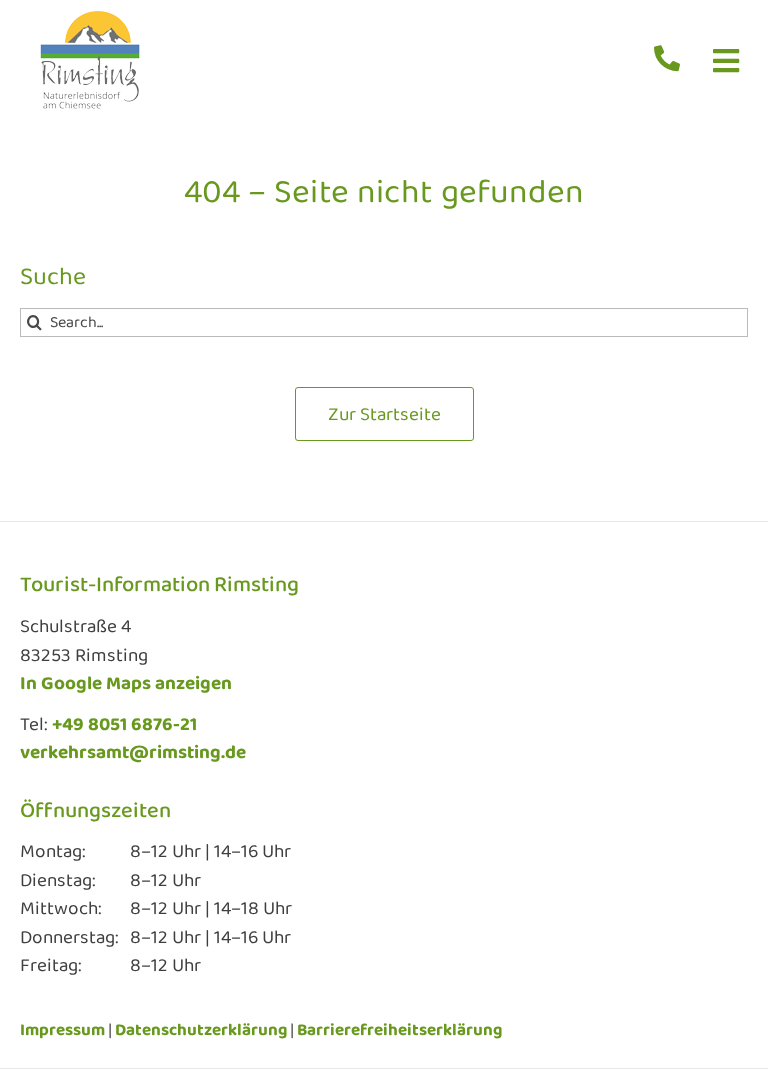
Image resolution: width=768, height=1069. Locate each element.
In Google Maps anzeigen (126, 684)
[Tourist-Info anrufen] (673, 63)
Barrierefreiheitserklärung (399, 1030)
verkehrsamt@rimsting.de (133, 753)
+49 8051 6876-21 (124, 725)
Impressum (62, 1030)
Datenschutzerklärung (201, 1030)
